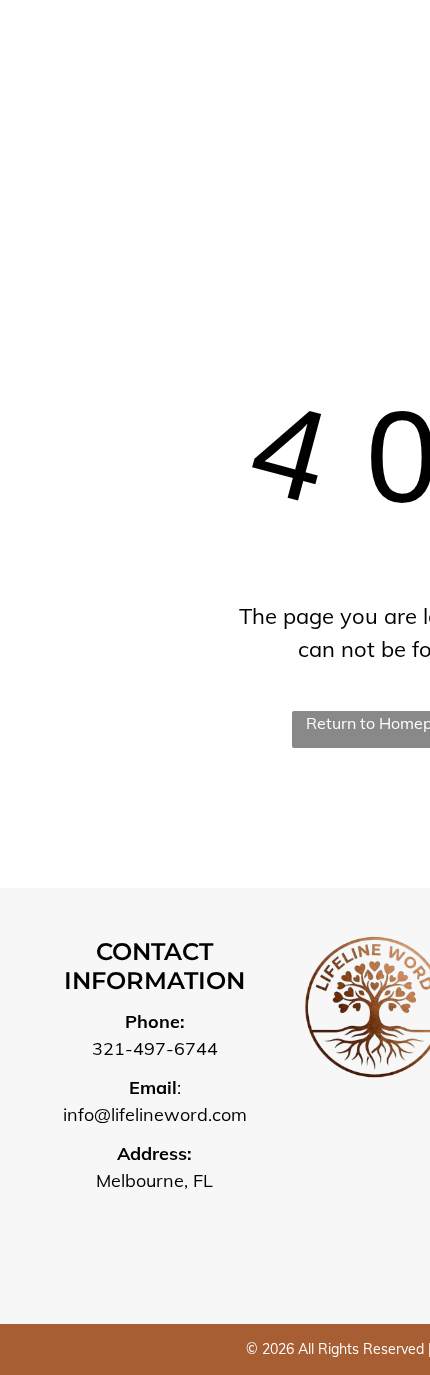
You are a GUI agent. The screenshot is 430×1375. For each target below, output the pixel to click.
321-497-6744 (155, 1048)
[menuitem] (267, 72)
